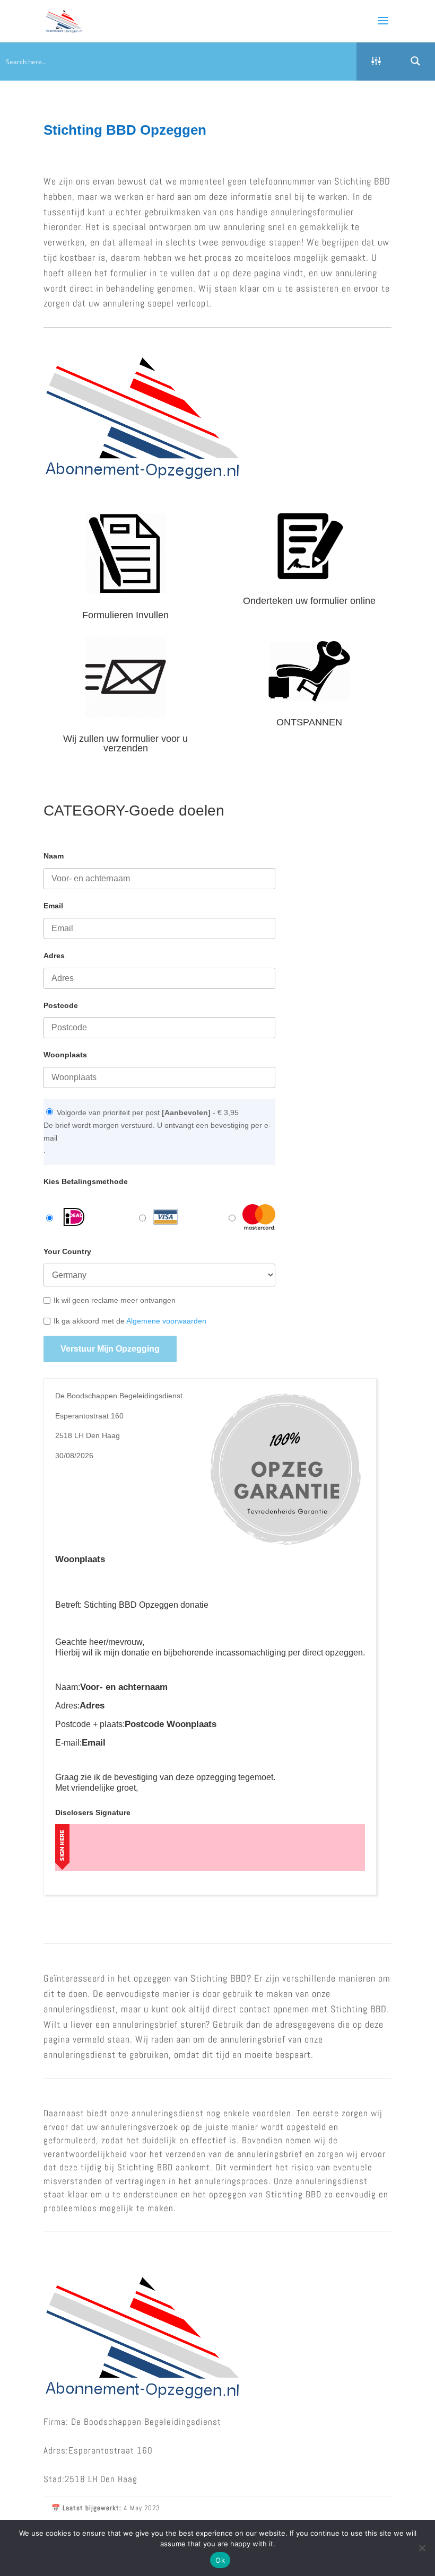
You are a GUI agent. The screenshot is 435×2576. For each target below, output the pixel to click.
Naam (54, 856)
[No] (422, 2548)
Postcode (61, 1005)
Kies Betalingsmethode (86, 1181)
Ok (220, 2560)
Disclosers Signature (93, 1812)
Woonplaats (65, 1055)
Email (53, 906)
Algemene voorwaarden (166, 1321)
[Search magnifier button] (415, 61)
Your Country (67, 1251)
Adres (54, 956)
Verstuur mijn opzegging (110, 1349)
